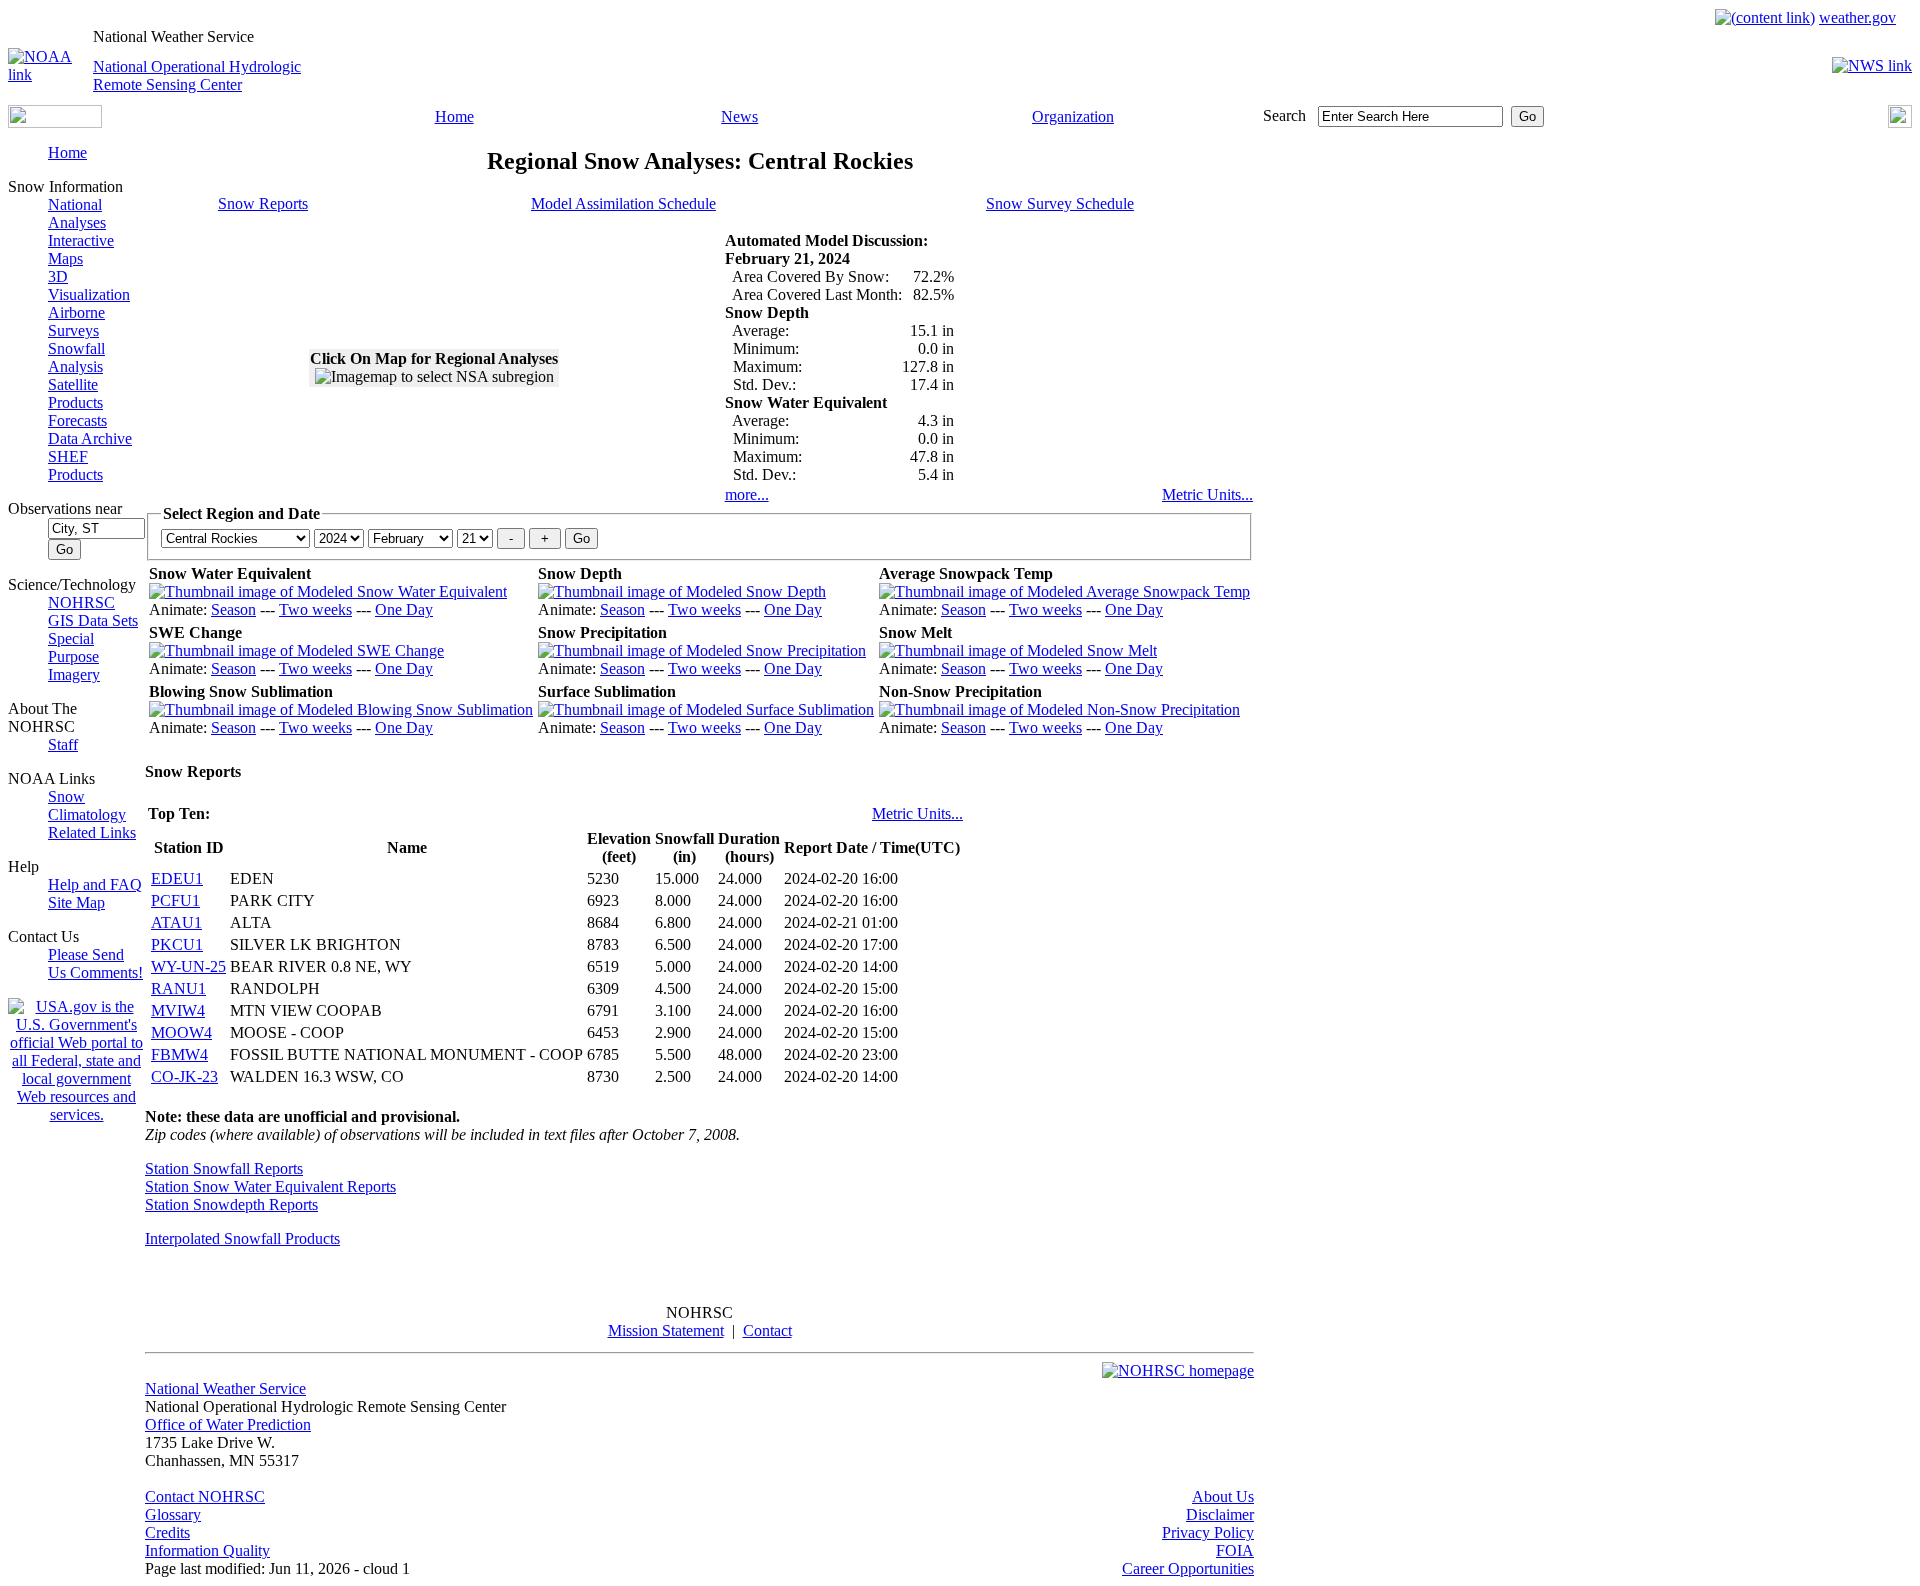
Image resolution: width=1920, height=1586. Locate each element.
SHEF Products (75, 465)
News (739, 116)
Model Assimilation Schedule (623, 203)
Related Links (92, 832)
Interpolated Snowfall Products (242, 1238)
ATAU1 (176, 922)
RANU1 (178, 988)
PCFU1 (175, 900)
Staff (63, 744)
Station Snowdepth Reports (231, 1204)
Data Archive (90, 438)
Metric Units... (1207, 494)
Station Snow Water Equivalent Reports (270, 1186)
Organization (1073, 116)
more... (747, 494)
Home (454, 116)
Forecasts (77, 420)
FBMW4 (179, 1054)
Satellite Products (75, 393)
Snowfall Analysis (76, 357)
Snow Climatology (87, 805)
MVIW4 (178, 1010)
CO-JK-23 (184, 1076)
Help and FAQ (95, 884)
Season (233, 609)
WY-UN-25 (188, 966)
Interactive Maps (81, 249)
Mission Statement (666, 1330)
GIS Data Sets (93, 620)
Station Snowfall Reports (224, 1168)
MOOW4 (181, 1032)
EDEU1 (177, 878)
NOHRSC (81, 602)
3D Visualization (89, 285)
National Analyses (77, 213)
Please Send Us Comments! (95, 963)
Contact (767, 1330)
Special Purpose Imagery (74, 656)
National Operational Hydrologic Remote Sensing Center (197, 75)
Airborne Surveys (76, 321)
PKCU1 (177, 944)
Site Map (76, 902)
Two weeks (315, 609)
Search (1284, 115)
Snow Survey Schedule (1060, 203)
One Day (404, 609)
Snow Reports (263, 203)
